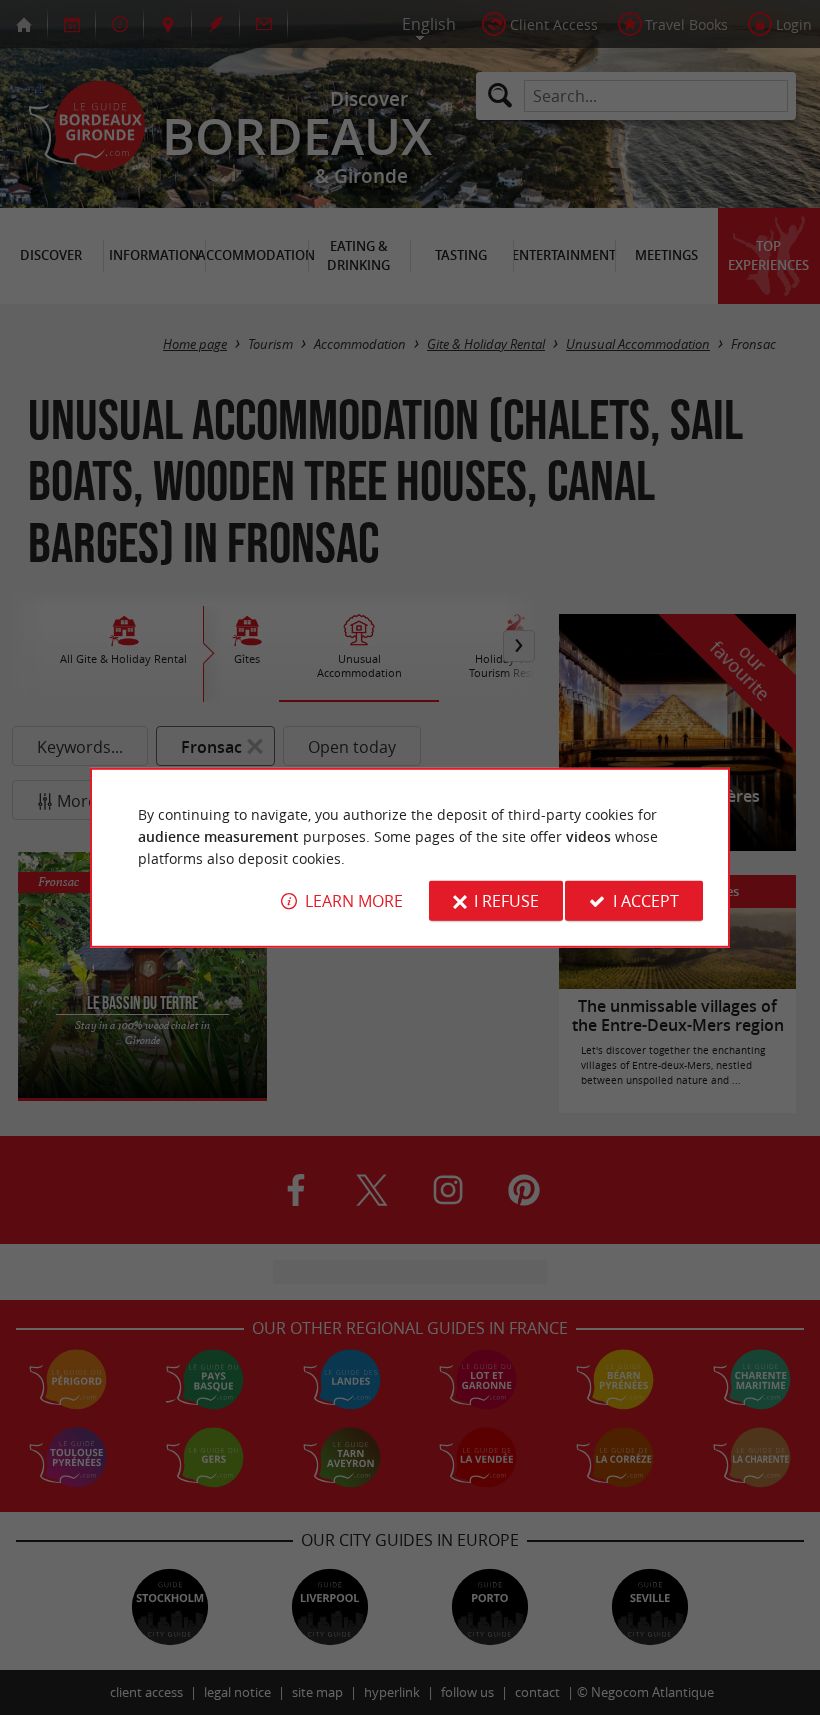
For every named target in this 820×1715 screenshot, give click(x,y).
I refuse (506, 901)
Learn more (354, 901)
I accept (646, 901)
